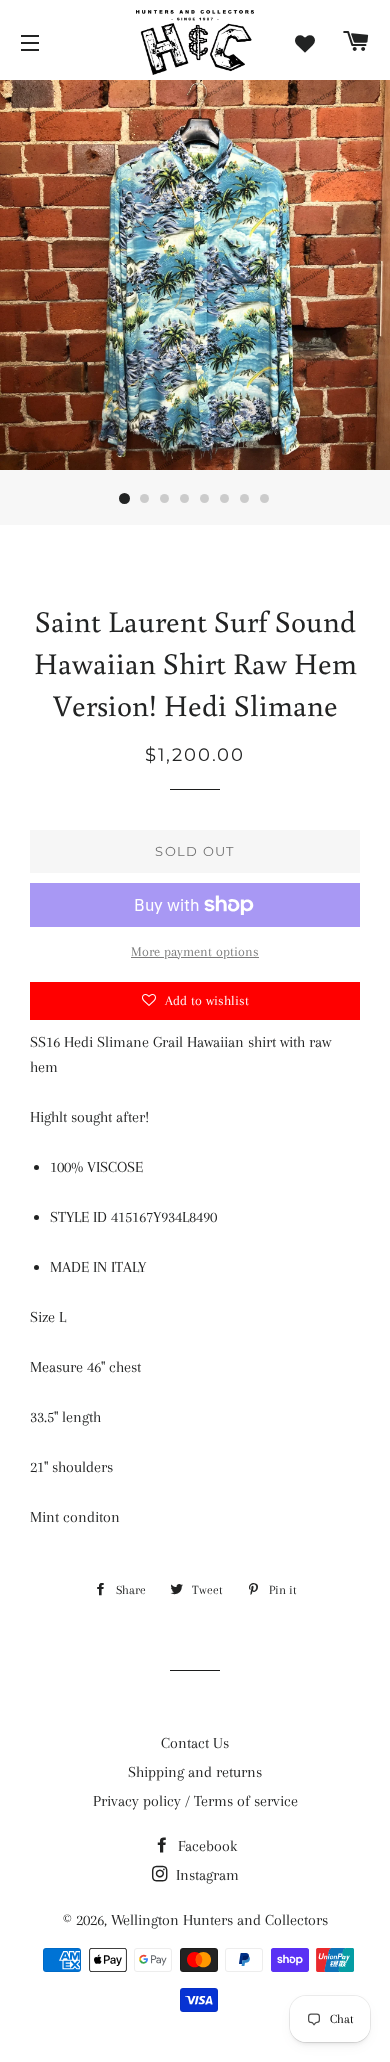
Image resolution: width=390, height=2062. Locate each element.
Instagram (205, 1875)
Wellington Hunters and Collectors (219, 1920)
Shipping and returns (195, 1772)
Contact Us (195, 1743)
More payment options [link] (195, 951)
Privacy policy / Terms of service (195, 1801)
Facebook (205, 1846)
